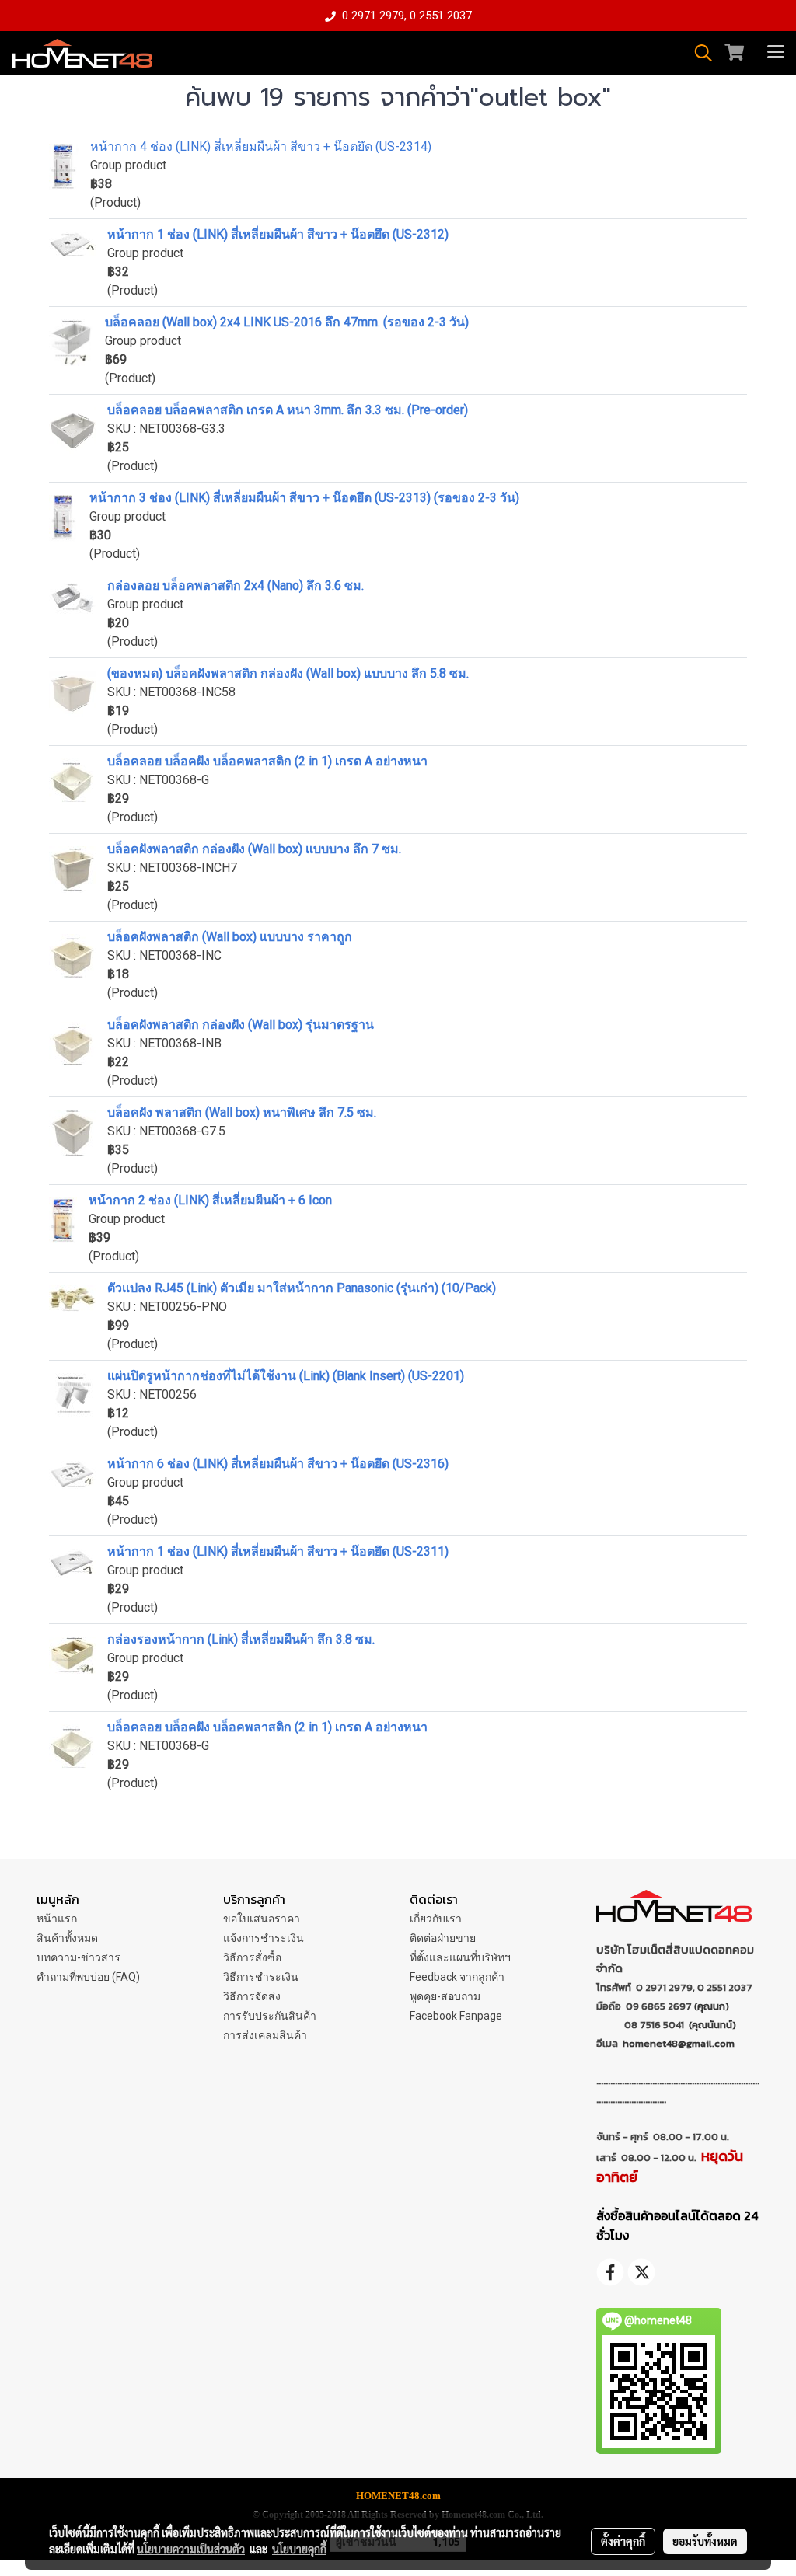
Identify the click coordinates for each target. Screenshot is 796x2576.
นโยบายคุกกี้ (299, 2549)
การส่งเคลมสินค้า (265, 2035)
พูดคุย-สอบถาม (445, 1996)
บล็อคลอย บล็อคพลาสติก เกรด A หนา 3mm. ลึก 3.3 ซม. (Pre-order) (288, 410)
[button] (698, 53)
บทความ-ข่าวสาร (79, 1957)
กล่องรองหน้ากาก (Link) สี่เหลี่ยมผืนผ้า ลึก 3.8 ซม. (241, 1639)
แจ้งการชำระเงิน (264, 1938)
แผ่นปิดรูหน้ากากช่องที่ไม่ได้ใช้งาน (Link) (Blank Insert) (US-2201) (286, 1376)
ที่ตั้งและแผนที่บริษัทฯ (460, 1957)
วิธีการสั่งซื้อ (252, 1957)
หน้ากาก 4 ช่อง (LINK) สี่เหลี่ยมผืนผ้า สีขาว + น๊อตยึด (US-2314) (261, 146)
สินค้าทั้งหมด (67, 1938)
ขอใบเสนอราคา (262, 1919)
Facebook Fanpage (456, 2016)
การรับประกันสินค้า (270, 2016)
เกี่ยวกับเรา (436, 1919)
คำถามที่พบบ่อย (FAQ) (88, 1977)
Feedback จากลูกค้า (457, 1977)
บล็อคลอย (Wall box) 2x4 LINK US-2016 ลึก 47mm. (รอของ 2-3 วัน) (287, 322)
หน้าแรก (57, 1919)
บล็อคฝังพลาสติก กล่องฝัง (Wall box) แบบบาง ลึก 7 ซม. (254, 849)
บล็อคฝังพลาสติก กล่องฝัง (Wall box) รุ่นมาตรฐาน (241, 1025)
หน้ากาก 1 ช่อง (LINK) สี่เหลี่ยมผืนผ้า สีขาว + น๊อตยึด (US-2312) (278, 234)
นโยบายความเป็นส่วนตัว (191, 2549)
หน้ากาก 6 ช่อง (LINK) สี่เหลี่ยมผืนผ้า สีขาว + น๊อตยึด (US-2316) (278, 1464)
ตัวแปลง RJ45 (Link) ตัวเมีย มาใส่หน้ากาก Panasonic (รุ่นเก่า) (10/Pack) (302, 1288)
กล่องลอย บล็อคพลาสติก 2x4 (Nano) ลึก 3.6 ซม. (236, 586)
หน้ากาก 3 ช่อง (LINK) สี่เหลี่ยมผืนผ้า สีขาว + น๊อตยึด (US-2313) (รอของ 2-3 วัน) (304, 498)
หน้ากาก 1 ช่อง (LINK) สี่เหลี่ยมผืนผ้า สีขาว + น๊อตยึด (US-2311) (278, 1551)
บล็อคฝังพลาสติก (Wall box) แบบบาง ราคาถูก (230, 937)
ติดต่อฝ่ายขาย (443, 1938)
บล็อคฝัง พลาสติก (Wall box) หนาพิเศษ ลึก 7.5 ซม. (242, 1112)
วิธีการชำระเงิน (261, 1977)
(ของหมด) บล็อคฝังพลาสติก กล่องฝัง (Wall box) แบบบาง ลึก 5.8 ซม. (288, 673)
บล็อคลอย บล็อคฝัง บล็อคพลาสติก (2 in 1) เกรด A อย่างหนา (267, 761)
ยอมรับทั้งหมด (705, 2541)
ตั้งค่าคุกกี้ (623, 2541)
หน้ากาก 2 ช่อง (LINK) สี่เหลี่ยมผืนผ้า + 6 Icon (210, 1200)
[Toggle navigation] (776, 53)
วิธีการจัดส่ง (252, 1996)
